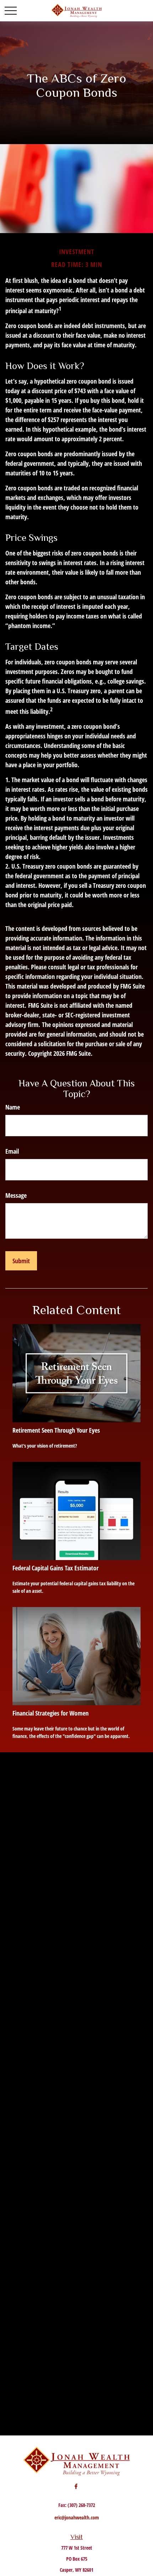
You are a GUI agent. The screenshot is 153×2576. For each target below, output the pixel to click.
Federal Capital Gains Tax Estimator (56, 1568)
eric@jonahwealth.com (77, 2517)
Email (12, 1151)
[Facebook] (76, 2486)
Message (16, 1195)
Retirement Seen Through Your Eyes (56, 1430)
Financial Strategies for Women (51, 1713)
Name (13, 1107)
